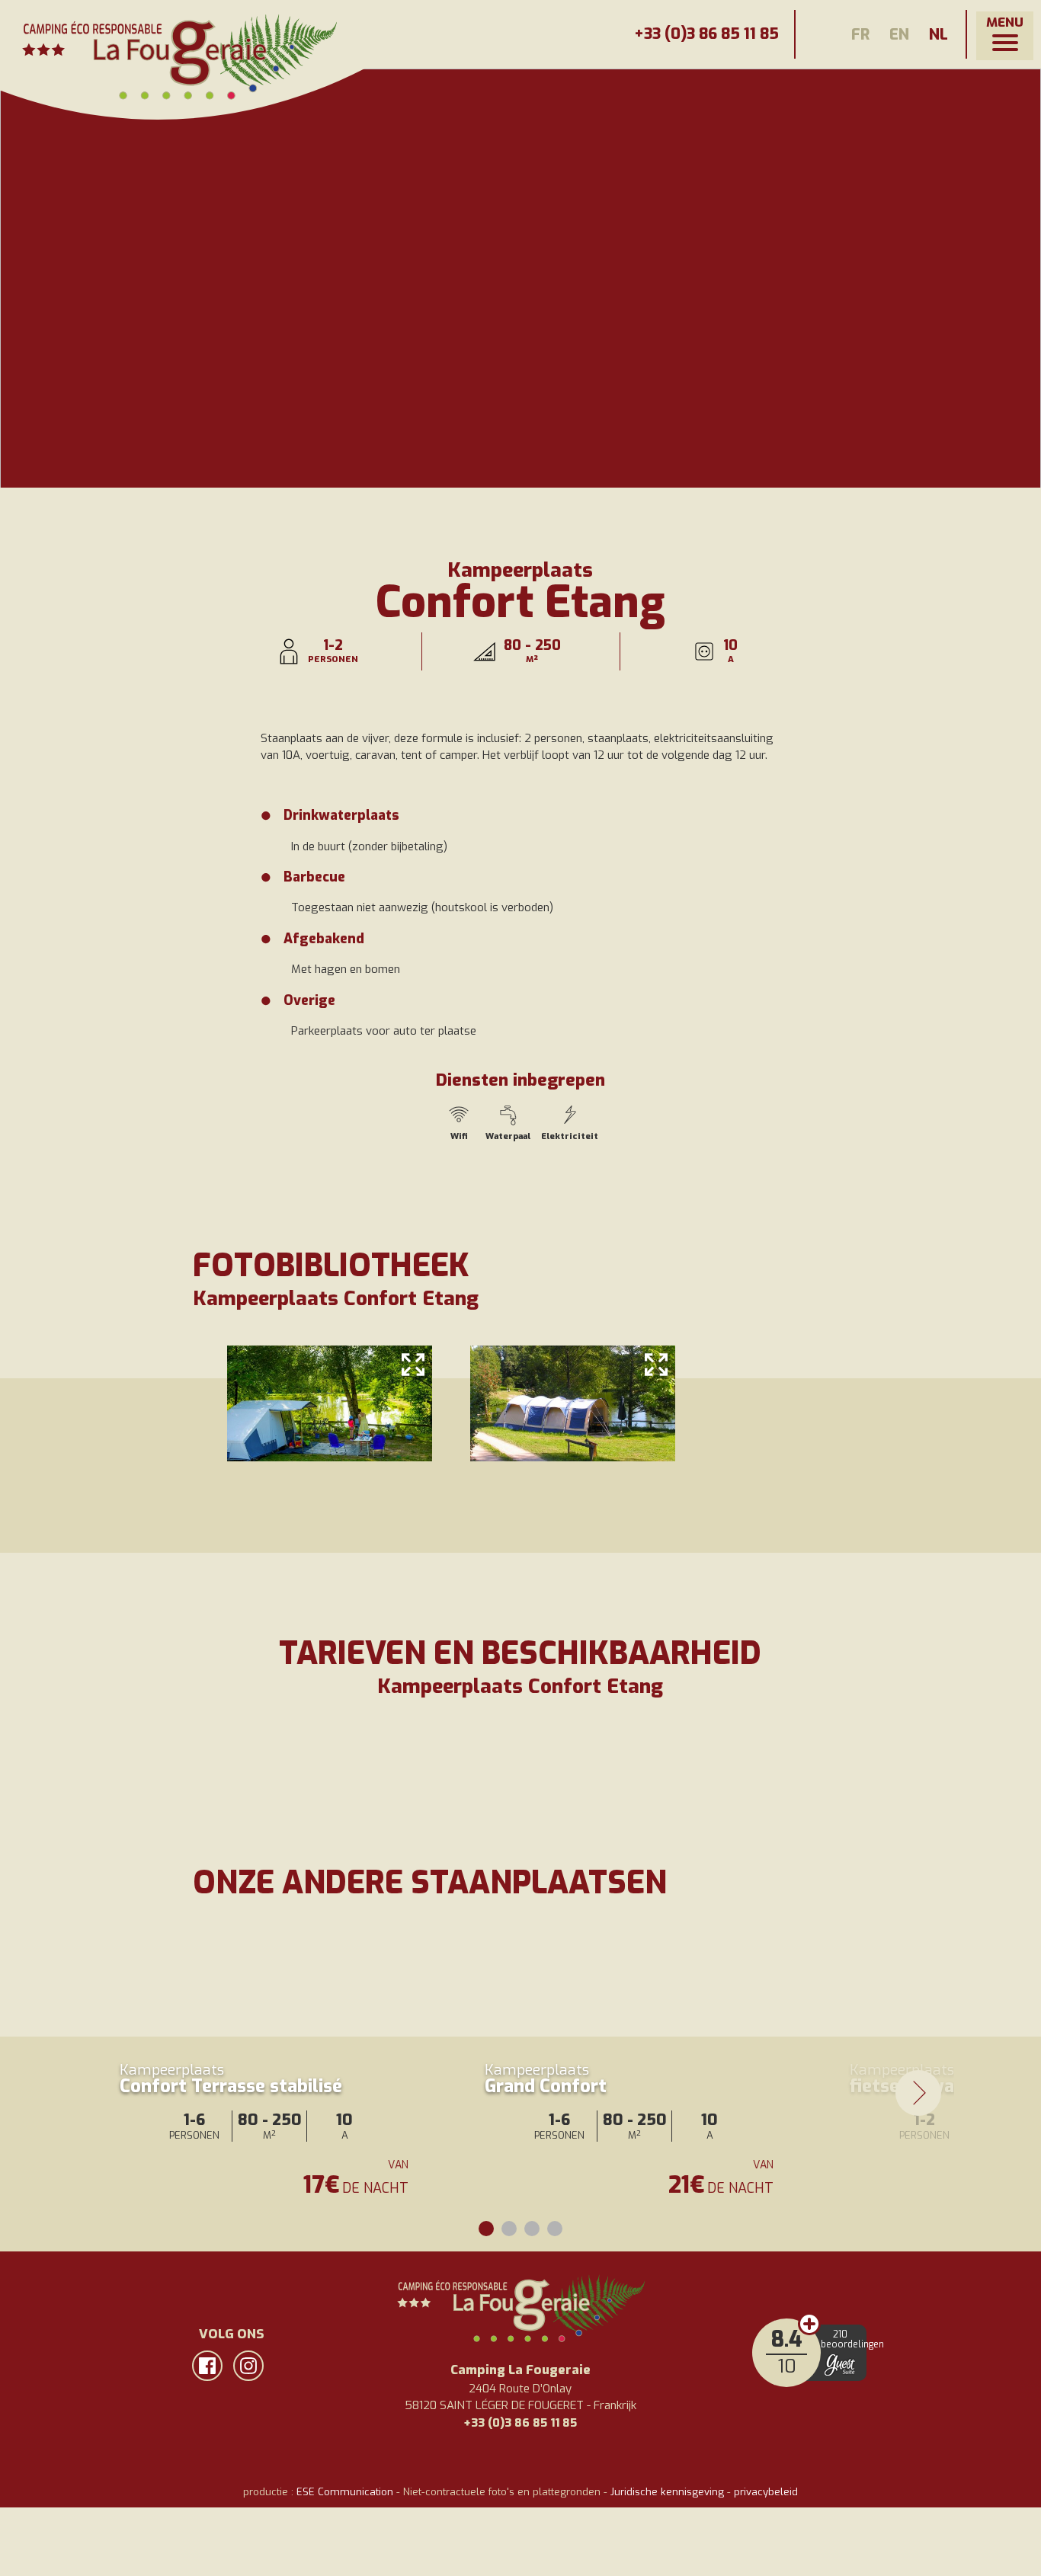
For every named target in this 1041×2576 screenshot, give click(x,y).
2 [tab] (509, 2229)
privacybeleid (766, 2492)
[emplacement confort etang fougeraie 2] (330, 1403)
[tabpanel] (269, 2070)
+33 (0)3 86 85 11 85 (706, 34)
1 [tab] (486, 2229)
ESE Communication (345, 2492)
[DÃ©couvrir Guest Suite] (840, 2365)
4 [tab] (555, 2229)
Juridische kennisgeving (667, 2492)
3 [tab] (532, 2229)
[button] (1005, 36)
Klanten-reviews (809, 2324)
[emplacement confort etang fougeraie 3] (573, 1403)
